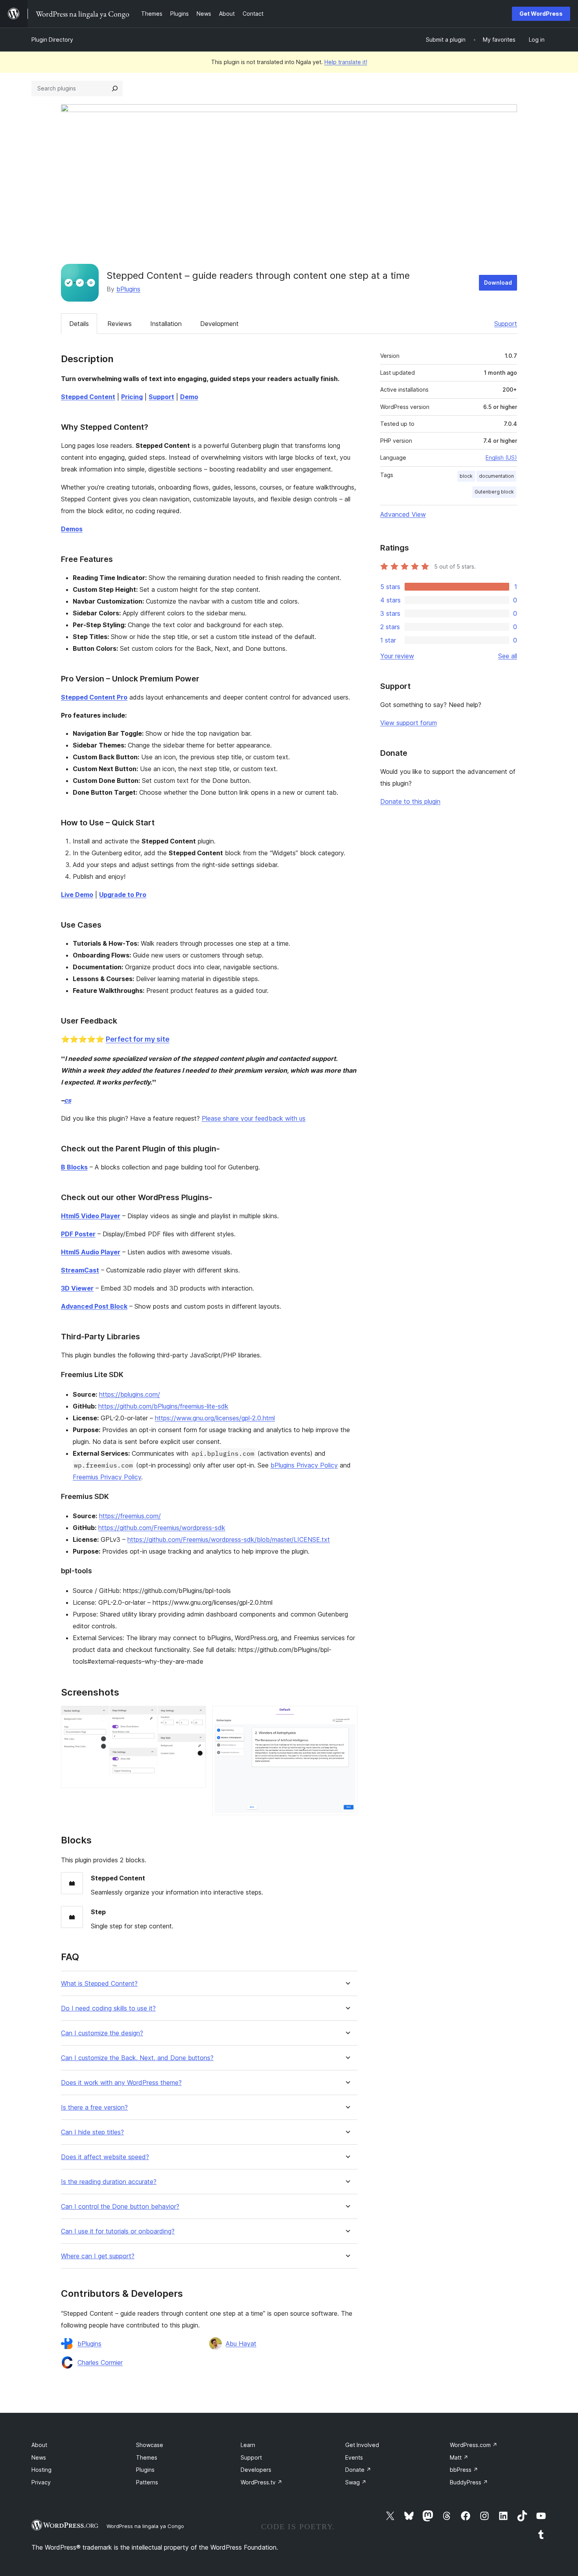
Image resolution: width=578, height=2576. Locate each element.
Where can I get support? (98, 2256)
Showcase (150, 2445)
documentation (496, 476)
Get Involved (362, 2445)
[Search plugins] (115, 88)
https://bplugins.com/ (130, 1394)
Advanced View (403, 514)
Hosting (41, 2470)
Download (498, 283)
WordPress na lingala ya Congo (145, 2526)
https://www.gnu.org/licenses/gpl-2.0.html (215, 1418)
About (39, 2445)
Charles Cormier (100, 2362)
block (466, 476)
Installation (166, 324)
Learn (248, 2445)
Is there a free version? (94, 2107)
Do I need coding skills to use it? (108, 2008)
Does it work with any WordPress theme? (121, 2083)
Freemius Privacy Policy (107, 1477)
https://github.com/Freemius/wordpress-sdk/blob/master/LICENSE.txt (229, 1539)
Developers (256, 2470)
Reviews (120, 324)
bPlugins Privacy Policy (304, 1465)
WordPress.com (474, 2445)
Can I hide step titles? (92, 2132)
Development (219, 324)
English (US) (501, 458)
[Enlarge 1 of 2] (195, 1716)
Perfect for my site (138, 1039)
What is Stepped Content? (99, 1984)
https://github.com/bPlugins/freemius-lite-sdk (163, 1406)
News (39, 2457)
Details (79, 324)
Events (354, 2457)
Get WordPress (541, 14)
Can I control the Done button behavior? (120, 2207)
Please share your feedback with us (254, 1118)
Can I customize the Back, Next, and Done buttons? (137, 2058)
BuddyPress (469, 2482)
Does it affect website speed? (105, 2157)
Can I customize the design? (102, 2033)
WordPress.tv (261, 2482)
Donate (358, 2470)
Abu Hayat (241, 2344)
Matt (459, 2457)
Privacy (41, 2482)
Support (506, 324)
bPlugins (128, 289)
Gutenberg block (494, 492)
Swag (356, 2482)
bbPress (464, 2470)
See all (508, 656)
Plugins (145, 2470)
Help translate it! (346, 62)
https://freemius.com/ (130, 1516)
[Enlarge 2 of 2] (347, 1716)
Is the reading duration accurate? (109, 2182)
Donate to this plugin (410, 801)
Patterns (147, 2482)
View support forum (409, 723)
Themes (147, 2457)
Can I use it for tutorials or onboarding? (118, 2231)
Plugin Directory (52, 40)
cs (68, 1100)
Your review (397, 656)
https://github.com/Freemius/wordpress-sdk (162, 1528)
